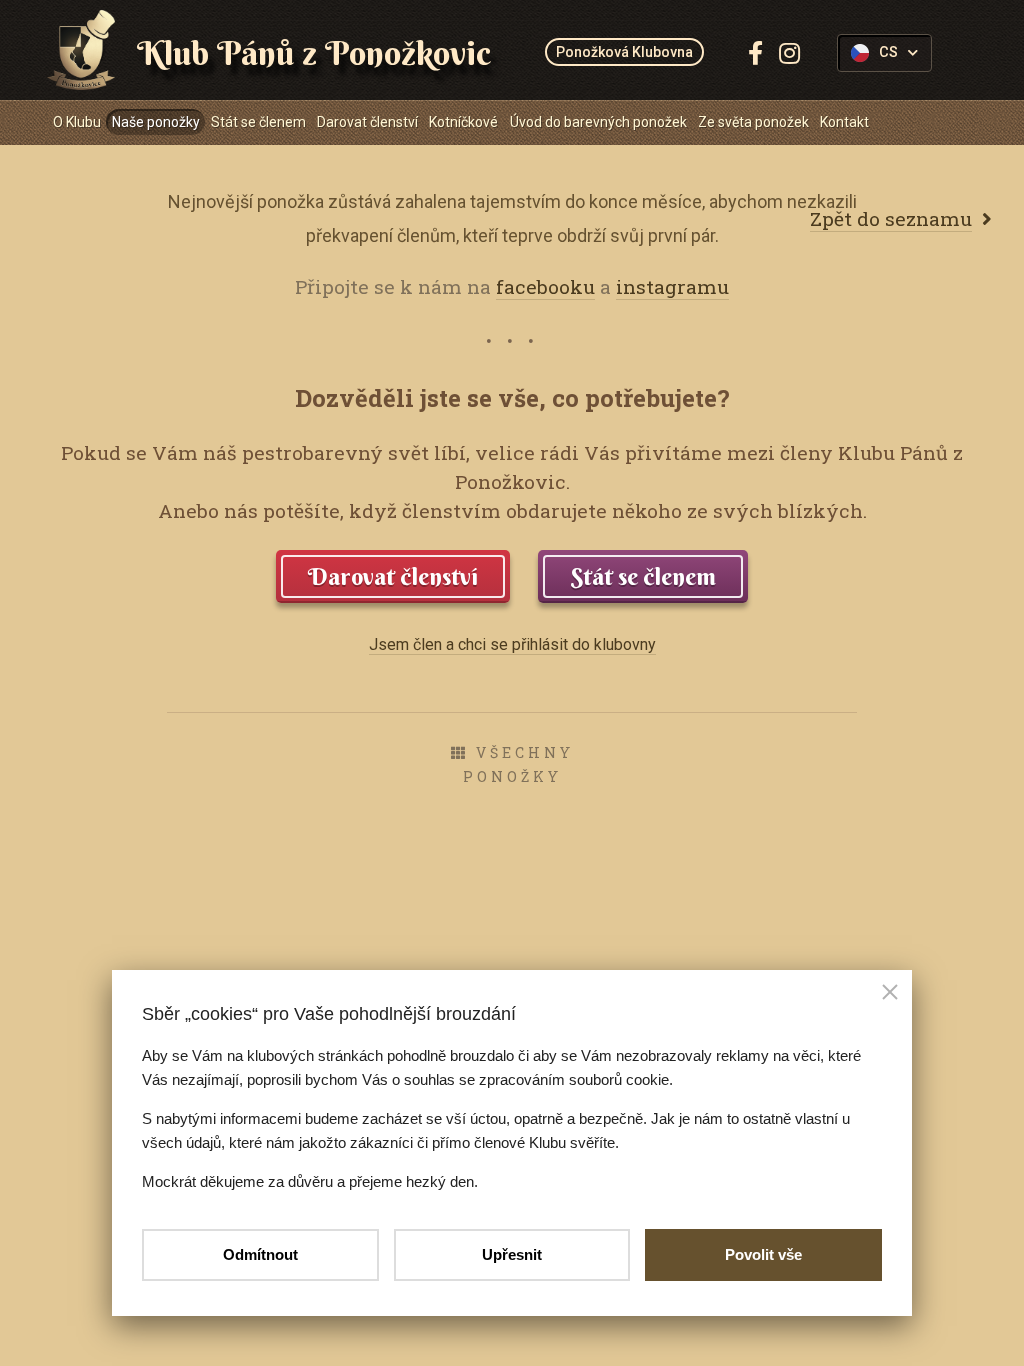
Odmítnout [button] (260, 1254)
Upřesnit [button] (512, 1254)
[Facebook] (755, 53)
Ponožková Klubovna (624, 52)
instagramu (672, 286)
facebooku (545, 286)
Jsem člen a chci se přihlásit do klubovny (512, 644)
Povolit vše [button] (763, 1254)
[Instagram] (789, 53)
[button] (890, 994)
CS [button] (888, 52)
